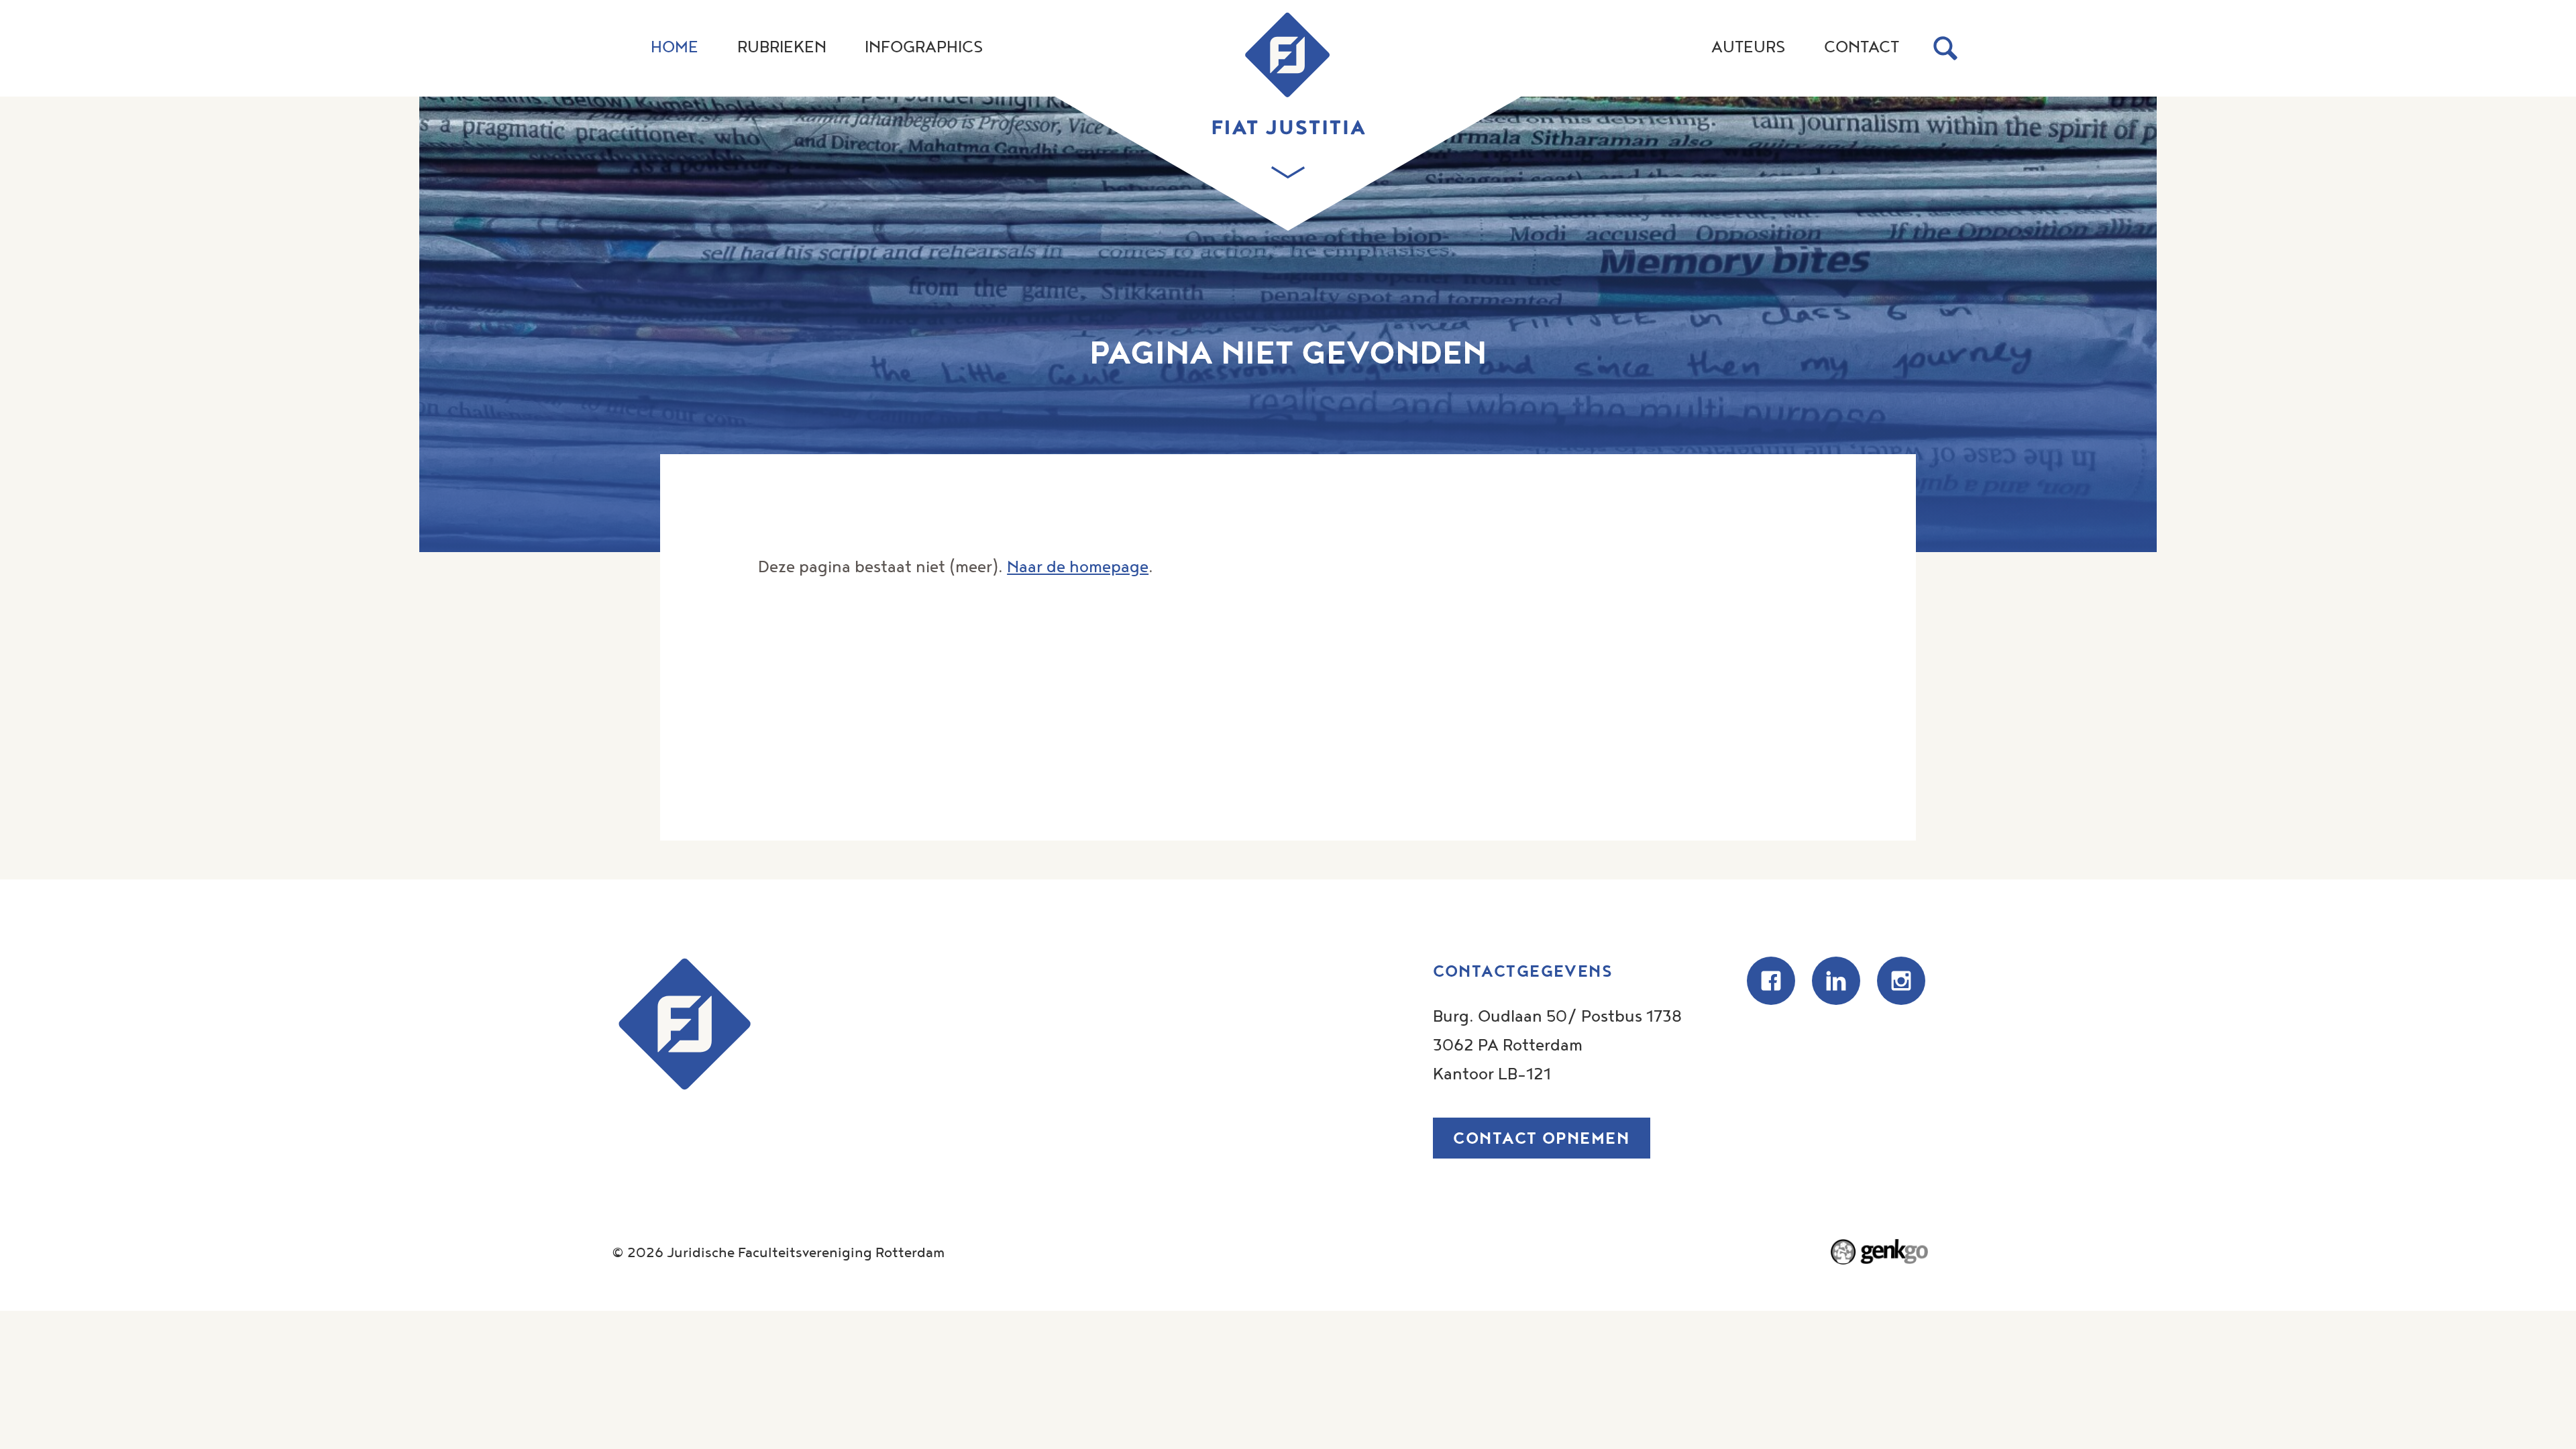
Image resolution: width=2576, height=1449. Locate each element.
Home (675, 46)
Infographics (924, 46)
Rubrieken (782, 46)
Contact (1862, 46)
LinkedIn (1836, 981)
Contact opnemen (1541, 1138)
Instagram (1901, 981)
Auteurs (1748, 46)
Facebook (1771, 981)
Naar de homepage (1078, 566)
